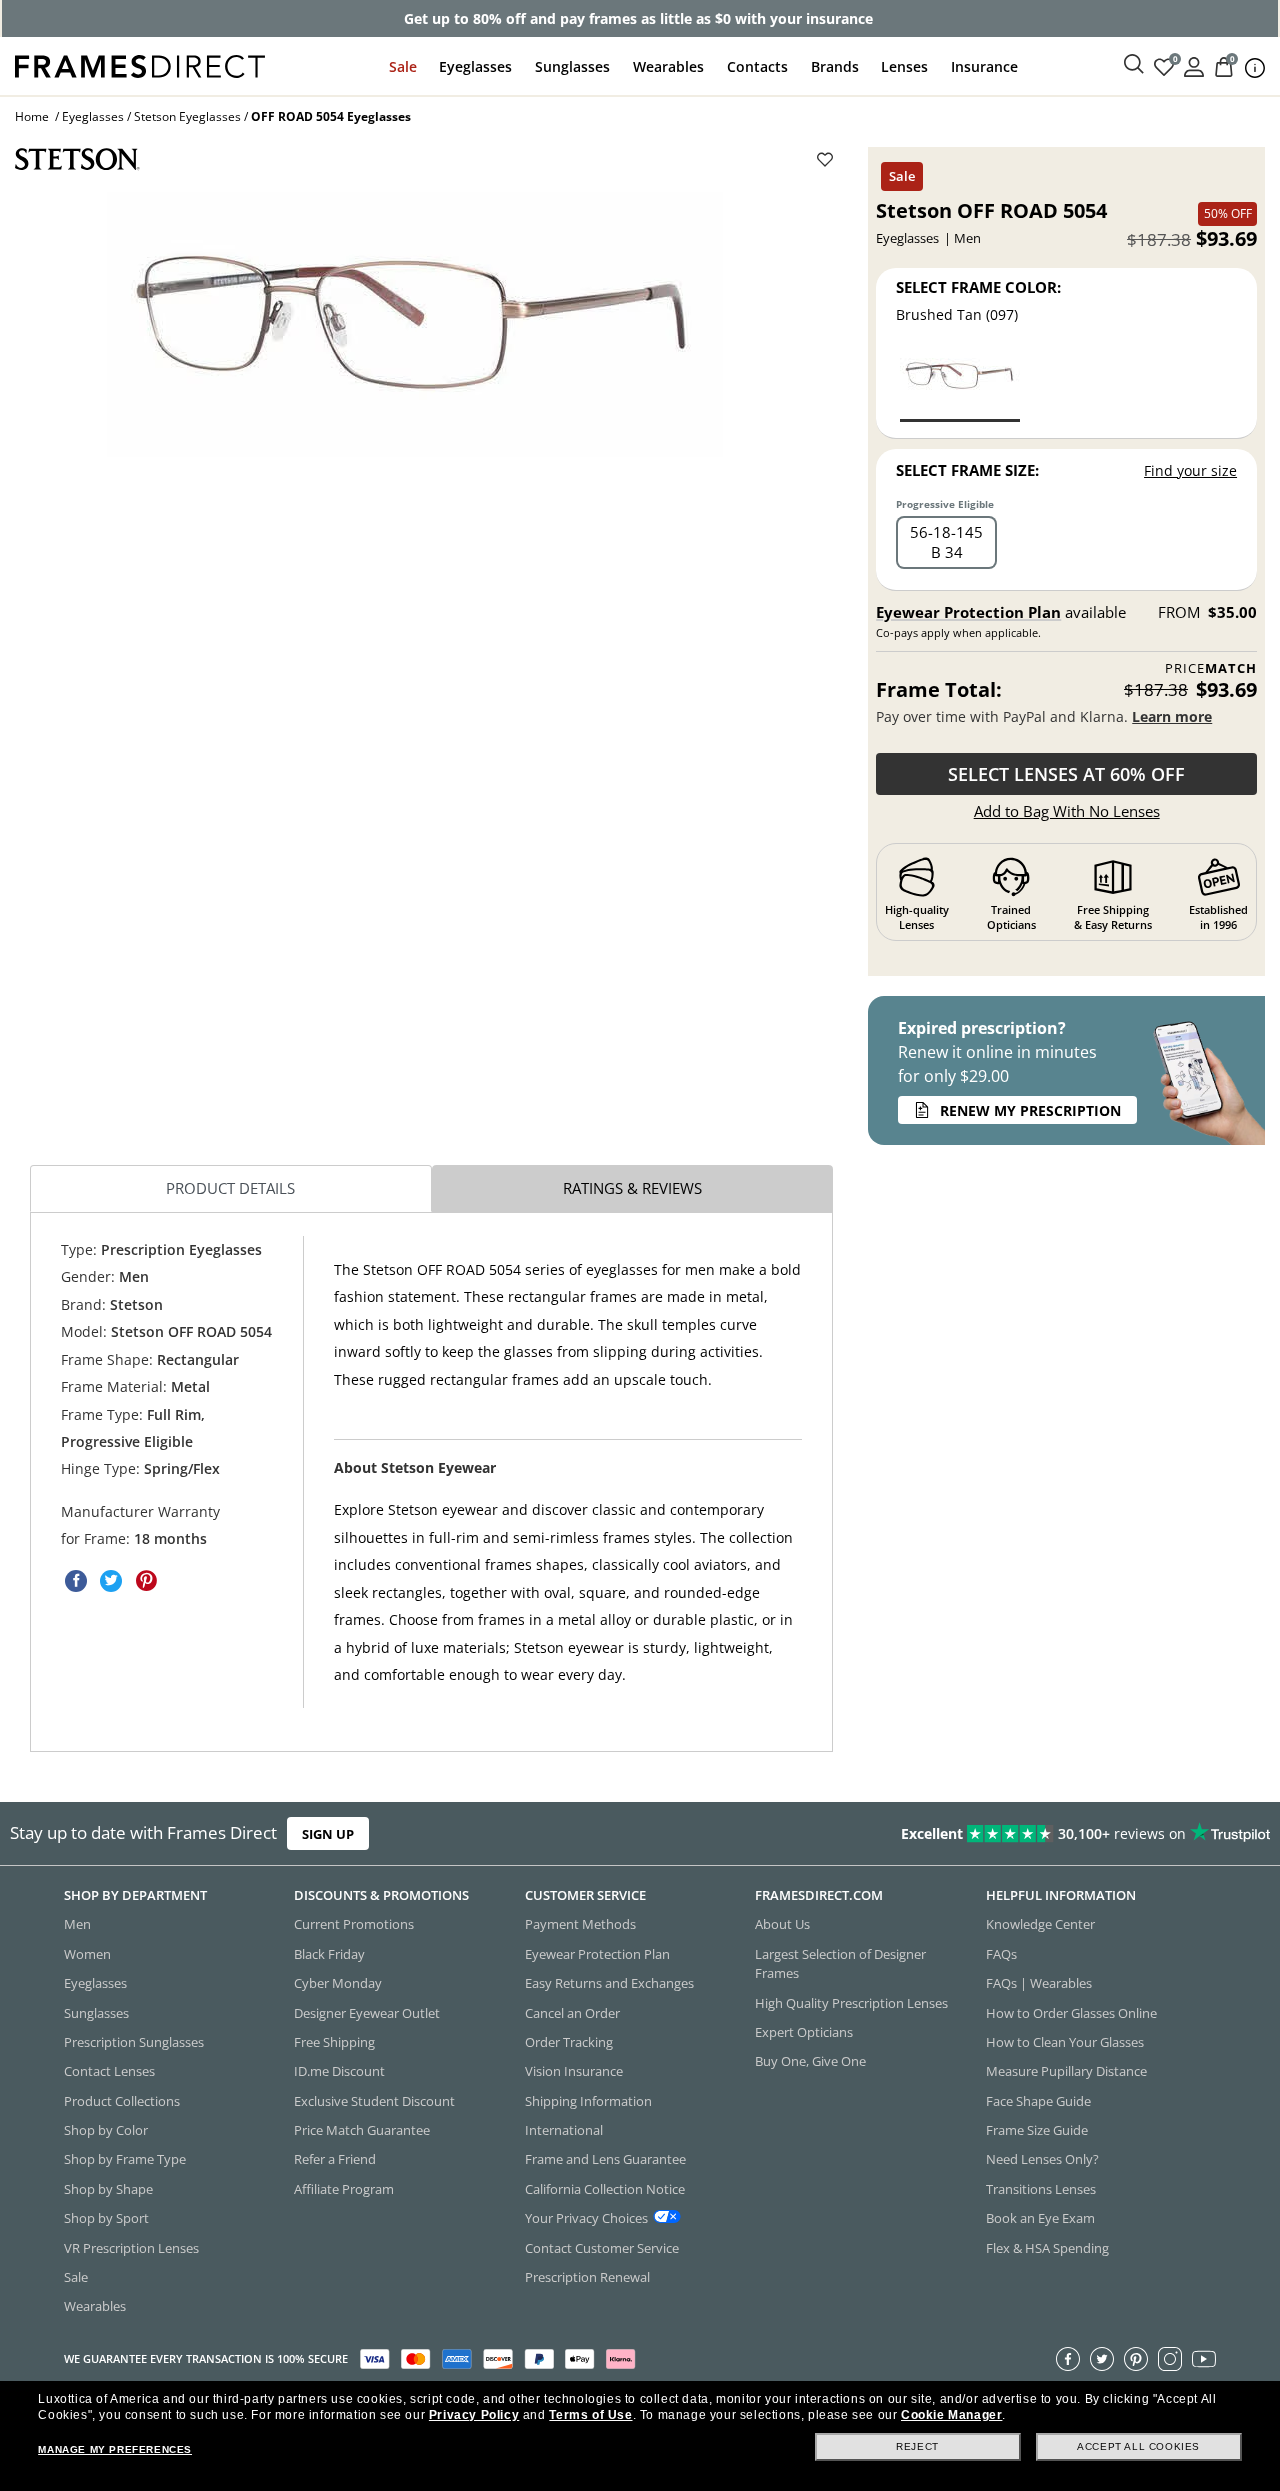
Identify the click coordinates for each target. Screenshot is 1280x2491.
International (564, 2130)
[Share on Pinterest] (146, 1581)
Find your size (1190, 470)
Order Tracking (569, 2042)
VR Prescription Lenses (131, 2247)
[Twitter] (1102, 2358)
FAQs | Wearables (1039, 1983)
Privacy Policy (474, 2415)
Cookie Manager (951, 2415)
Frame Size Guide (1037, 2130)
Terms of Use (590, 2415)
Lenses (904, 66)
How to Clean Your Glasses (1065, 2042)
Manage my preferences (115, 2449)
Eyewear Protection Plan (968, 612)
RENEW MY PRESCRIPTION (1030, 1110)
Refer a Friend (335, 2159)
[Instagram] (1170, 2358)
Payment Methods (580, 1924)
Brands (835, 66)
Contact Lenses (109, 2071)
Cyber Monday (338, 1983)
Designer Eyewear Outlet (367, 2012)
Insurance (984, 66)
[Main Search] (1134, 65)
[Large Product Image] (415, 324)
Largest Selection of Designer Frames (840, 1963)
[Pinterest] (1136, 2358)
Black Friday (329, 1954)
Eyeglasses (475, 66)
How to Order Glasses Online (1071, 2012)
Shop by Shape (108, 2189)
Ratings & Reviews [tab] (632, 1188)
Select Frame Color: (978, 287)
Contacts (757, 66)
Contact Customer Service (602, 2247)
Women (87, 1954)
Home (32, 116)
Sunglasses (572, 66)
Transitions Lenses (1041, 2189)
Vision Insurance (574, 2071)
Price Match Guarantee (362, 2130)
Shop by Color (106, 2130)
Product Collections (122, 2100)
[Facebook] (1068, 2358)
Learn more (1172, 716)
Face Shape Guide (1038, 2100)
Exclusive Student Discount (374, 2100)
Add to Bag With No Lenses (1067, 811)
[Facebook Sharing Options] (76, 1581)
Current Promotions (354, 1924)
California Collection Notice (605, 2189)
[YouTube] (1204, 2358)
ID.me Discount (339, 2071)
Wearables (668, 66)
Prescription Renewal (587, 2277)
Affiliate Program (344, 2189)
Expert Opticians (804, 2032)
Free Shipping (334, 2042)
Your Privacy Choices (586, 2218)
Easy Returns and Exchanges (609, 1983)
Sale (403, 66)
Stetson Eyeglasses (187, 116)
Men (77, 1924)
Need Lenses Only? (1042, 2159)
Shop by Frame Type (125, 2159)
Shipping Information (588, 2100)
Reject (917, 2446)
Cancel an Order (572, 2012)
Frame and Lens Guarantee (605, 2159)
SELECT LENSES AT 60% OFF (1066, 774)
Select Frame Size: (967, 470)
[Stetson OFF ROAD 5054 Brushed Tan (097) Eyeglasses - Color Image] (960, 384)
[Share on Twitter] (111, 1581)
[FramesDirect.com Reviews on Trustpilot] (1007, 1833)
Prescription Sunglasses (134, 2042)
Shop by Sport (106, 2218)
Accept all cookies (1138, 2446)
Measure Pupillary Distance (1066, 2071)
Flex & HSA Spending (1047, 2247)
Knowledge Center (1040, 1924)
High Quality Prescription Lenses (851, 2002)
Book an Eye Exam (1040, 2218)
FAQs (1001, 1954)
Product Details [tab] (230, 1188)
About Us (782, 1924)
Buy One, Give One (810, 2061)
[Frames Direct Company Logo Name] (140, 64)
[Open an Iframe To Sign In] (1194, 65)
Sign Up (328, 1833)
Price (1211, 668)
